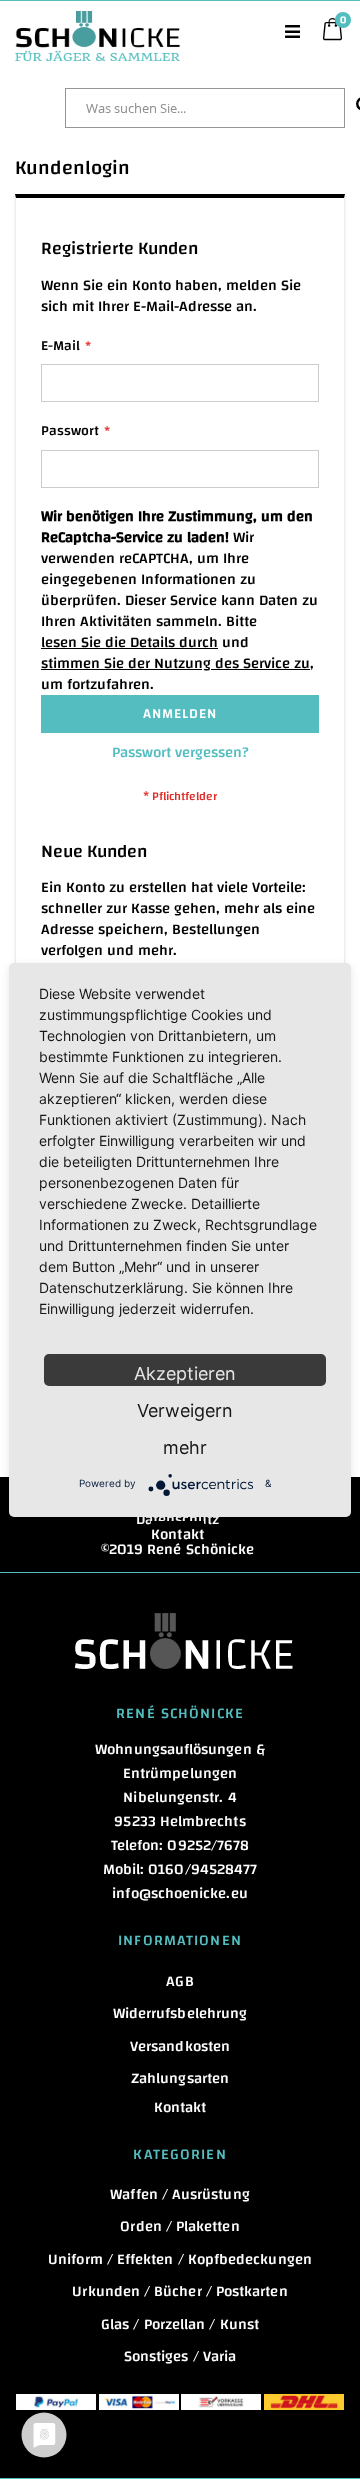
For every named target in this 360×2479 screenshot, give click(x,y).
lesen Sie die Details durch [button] (129, 642)
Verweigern (185, 1410)
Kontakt (177, 1534)
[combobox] (205, 108)
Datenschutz (178, 1519)
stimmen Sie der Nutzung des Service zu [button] (175, 663)
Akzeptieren (185, 1373)
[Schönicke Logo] (97, 21)
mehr (185, 1447)
